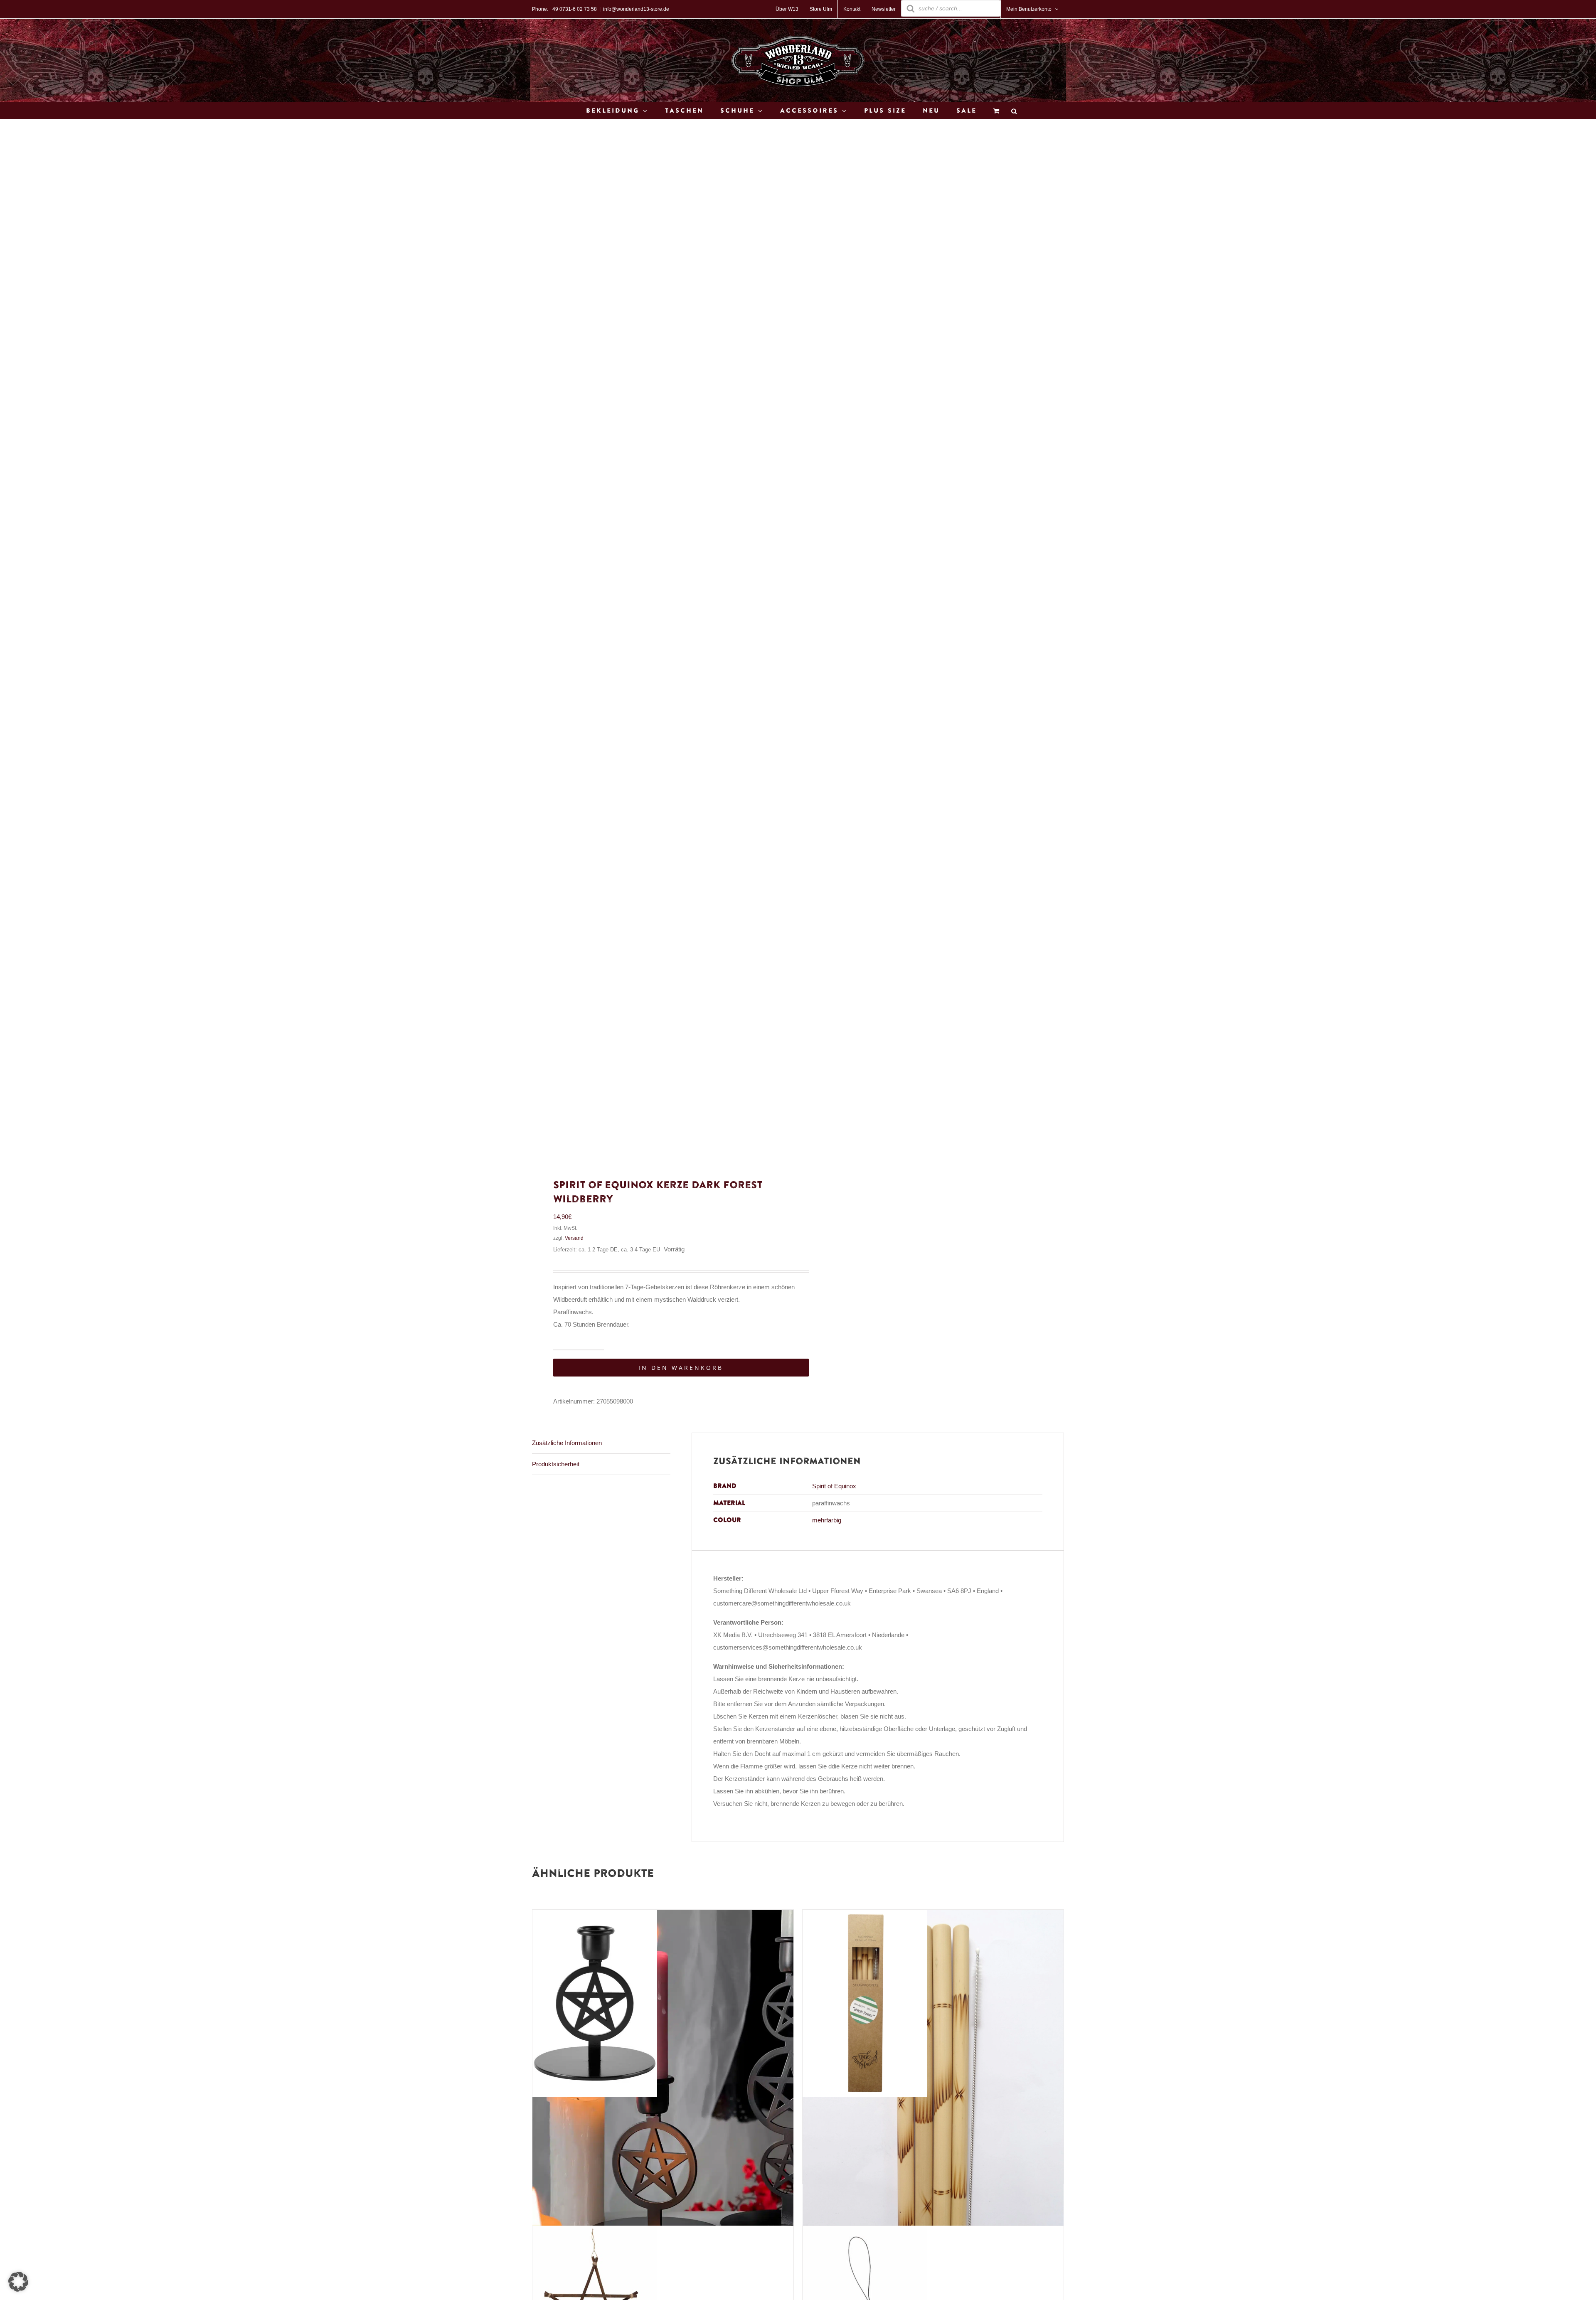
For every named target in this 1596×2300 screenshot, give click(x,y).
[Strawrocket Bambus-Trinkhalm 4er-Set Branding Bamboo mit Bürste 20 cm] (865, 1916)
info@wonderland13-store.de (636, 9)
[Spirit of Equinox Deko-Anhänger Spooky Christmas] (865, 2232)
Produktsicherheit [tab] (556, 1464)
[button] (18, 2282)
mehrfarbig (827, 1520)
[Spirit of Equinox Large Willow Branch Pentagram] (595, 2232)
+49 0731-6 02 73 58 (573, 9)
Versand (574, 1238)
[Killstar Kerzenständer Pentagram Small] (595, 1916)
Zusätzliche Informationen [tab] (567, 1443)
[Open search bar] (1014, 111)
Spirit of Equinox (834, 1486)
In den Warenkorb (681, 1368)
